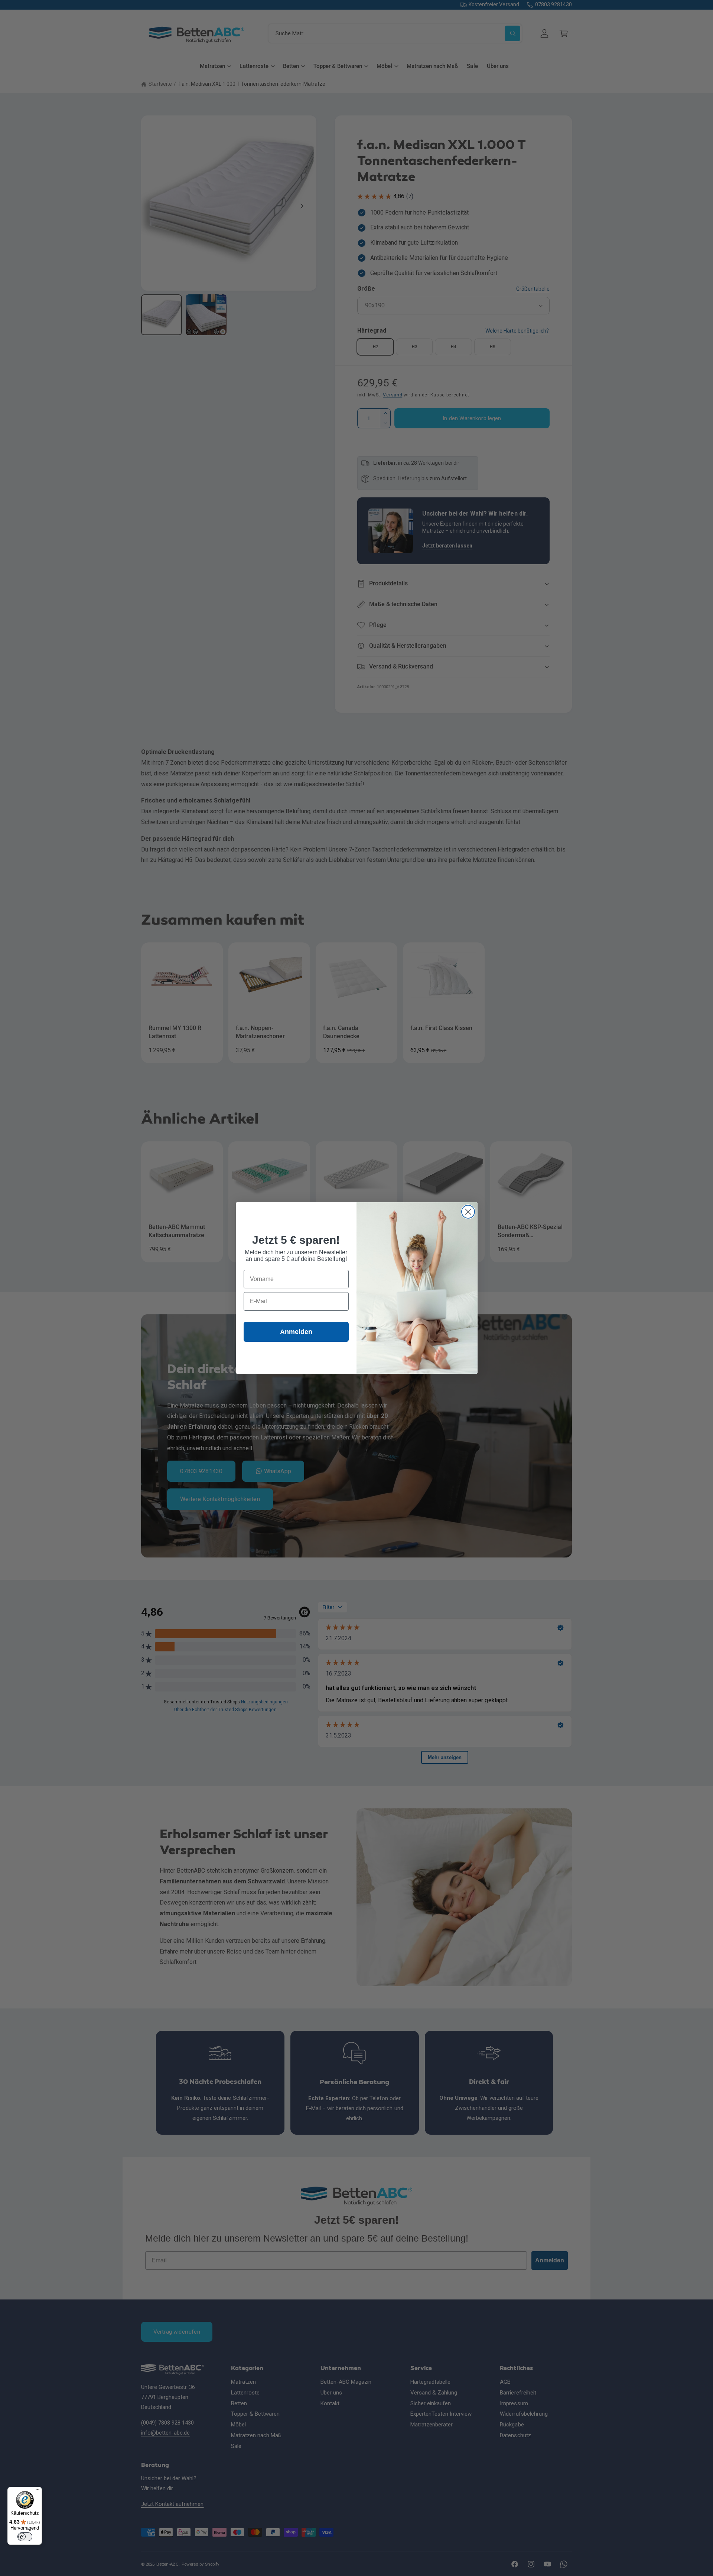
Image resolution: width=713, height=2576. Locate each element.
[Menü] (38, 2491)
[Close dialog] (468, 1212)
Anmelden (296, 1332)
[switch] (25, 2537)
